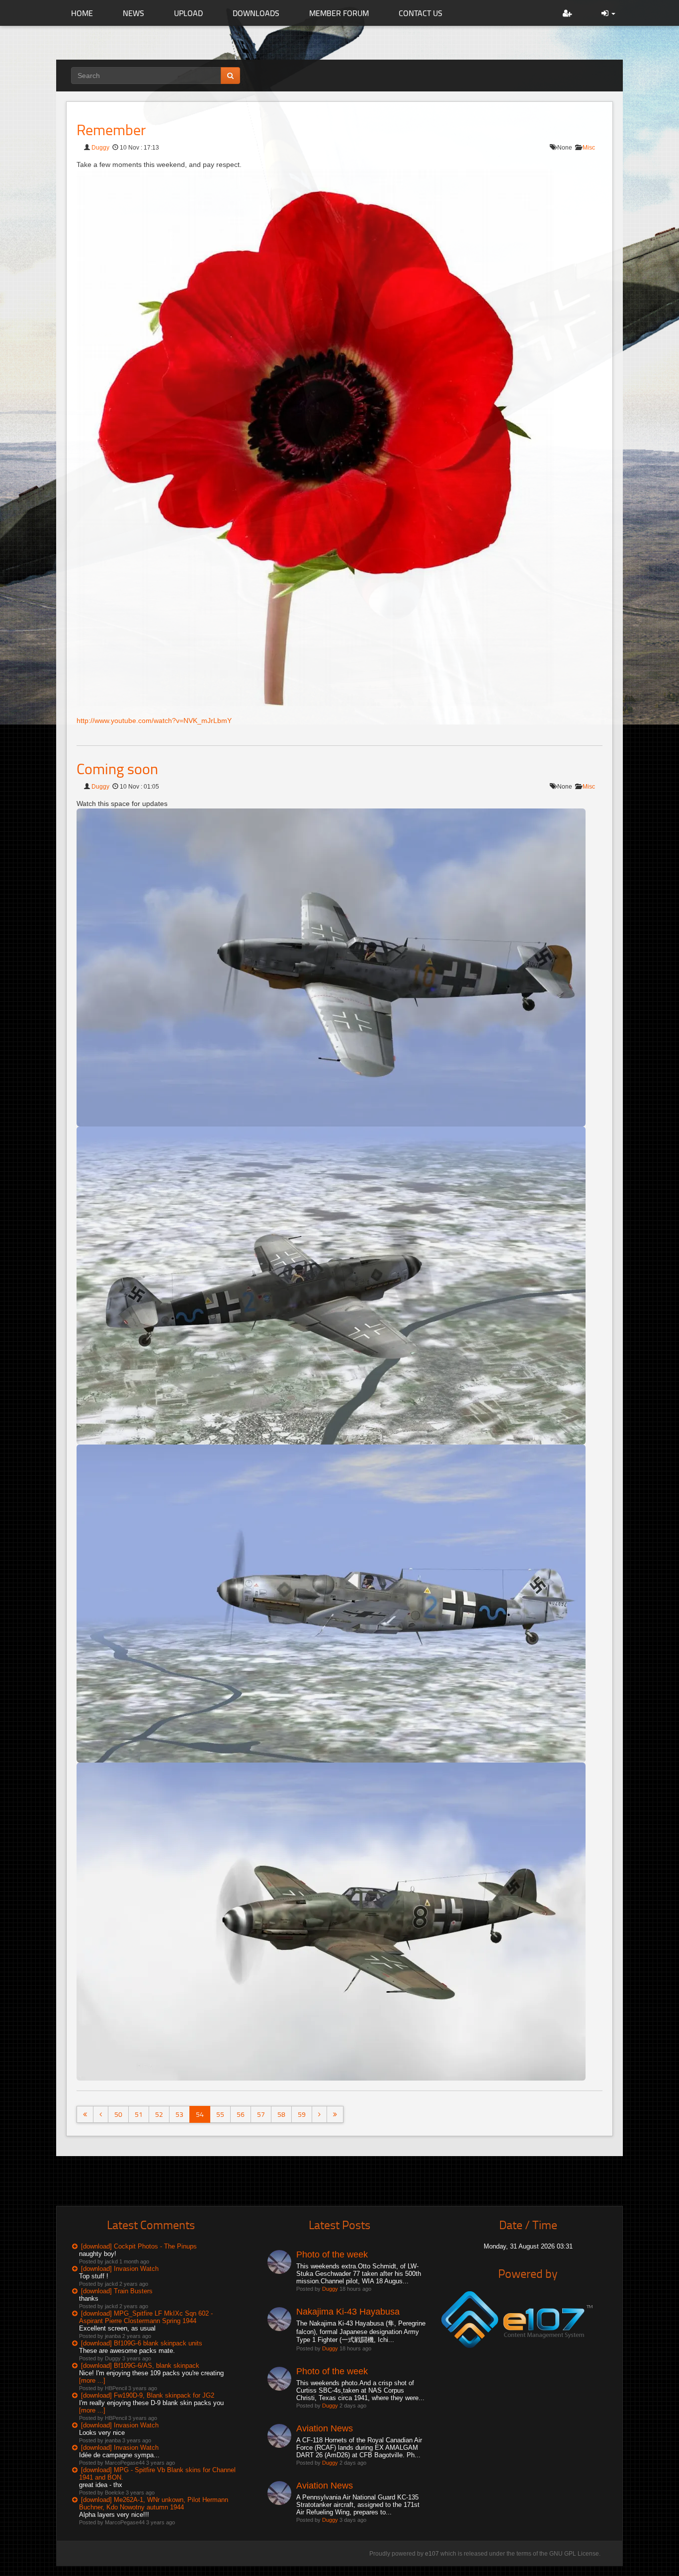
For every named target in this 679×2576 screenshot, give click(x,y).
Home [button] (82, 13)
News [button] (133, 13)
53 (179, 2114)
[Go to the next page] (319, 2114)
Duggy (100, 148)
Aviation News (325, 2428)
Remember (111, 129)
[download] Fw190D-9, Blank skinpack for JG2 (148, 2395)
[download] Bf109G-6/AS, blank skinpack (140, 2366)
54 (200, 2114)
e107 (432, 2554)
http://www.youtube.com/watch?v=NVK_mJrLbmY (154, 721)
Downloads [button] (256, 13)
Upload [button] (188, 13)
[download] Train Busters (117, 2291)
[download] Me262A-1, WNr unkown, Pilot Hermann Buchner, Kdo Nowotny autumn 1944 (154, 2503)
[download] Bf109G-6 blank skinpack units (142, 2343)
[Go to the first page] (85, 2114)
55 (220, 2114)
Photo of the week (332, 2254)
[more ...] (92, 2380)
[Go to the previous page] (101, 2114)
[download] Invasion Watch (120, 2269)
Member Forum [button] (339, 13)
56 (241, 2114)
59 (302, 2114)
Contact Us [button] (421, 13)
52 (159, 2114)
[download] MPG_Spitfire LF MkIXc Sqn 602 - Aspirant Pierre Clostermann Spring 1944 (146, 2317)
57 (261, 2114)
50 (118, 2114)
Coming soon (117, 768)
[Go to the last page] (335, 2114)
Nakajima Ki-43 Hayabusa (348, 2312)
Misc (589, 148)
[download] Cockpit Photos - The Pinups (139, 2246)
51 (139, 2114)
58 (281, 2114)
